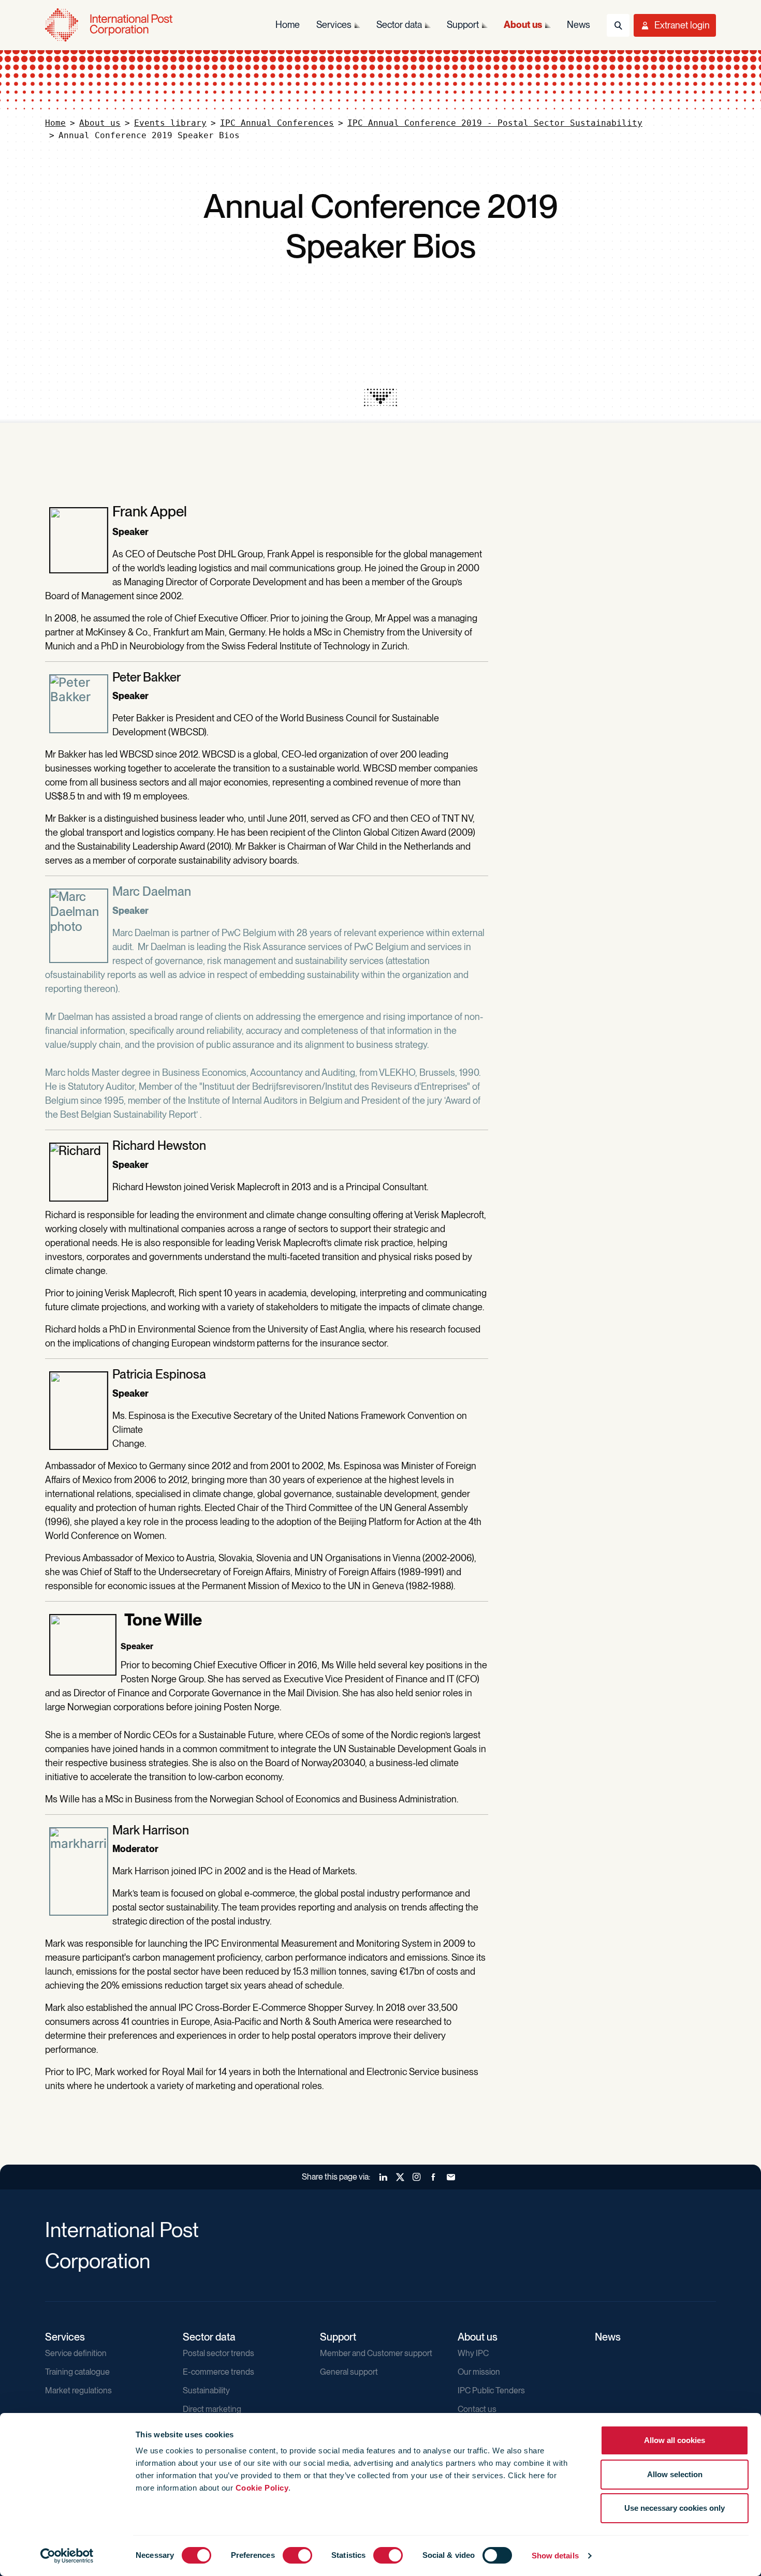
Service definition (76, 2353)
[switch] (297, 2555)
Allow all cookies (675, 2440)
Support (338, 2337)
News (608, 2337)
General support (349, 2372)
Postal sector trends (218, 2353)
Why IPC (473, 2353)
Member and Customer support (376, 2353)
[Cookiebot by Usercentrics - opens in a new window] (67, 2556)
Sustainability (206, 2390)
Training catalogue (77, 2372)
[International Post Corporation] (110, 25)
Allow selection (675, 2474)
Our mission (479, 2372)
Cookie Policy (262, 2488)
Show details (555, 2556)
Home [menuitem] (288, 25)
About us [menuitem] (523, 25)
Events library (170, 123)
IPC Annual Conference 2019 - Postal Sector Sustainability (495, 123)
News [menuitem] (579, 25)
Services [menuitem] (334, 25)
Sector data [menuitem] (399, 25)
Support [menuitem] (463, 25)
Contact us (477, 2409)
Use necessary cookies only (675, 2508)
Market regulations (78, 2390)
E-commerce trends (218, 2372)
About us (100, 123)
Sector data (209, 2337)
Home (55, 123)
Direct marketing (212, 2409)
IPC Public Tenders (491, 2390)
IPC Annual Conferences (277, 123)
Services (65, 2337)
